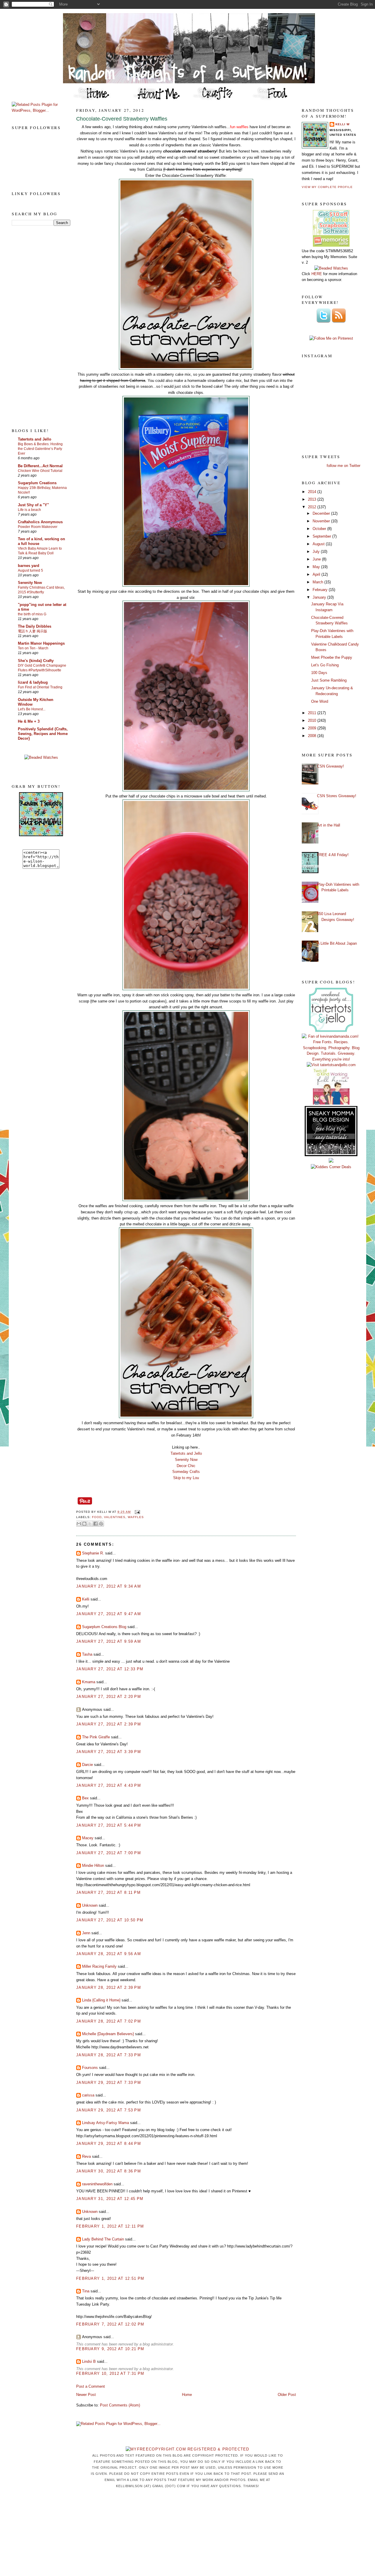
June (317, 559)
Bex (85, 1798)
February (321, 590)
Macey (88, 1838)
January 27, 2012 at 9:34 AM (109, 1586)
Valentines (115, 1517)
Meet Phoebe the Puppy (332, 657)
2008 (313, 736)
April (317, 574)
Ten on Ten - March (33, 648)
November (322, 521)
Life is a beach (29, 510)
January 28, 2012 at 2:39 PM (109, 1988)
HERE (317, 274)
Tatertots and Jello (35, 439)
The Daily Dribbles (35, 626)
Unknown (90, 1905)
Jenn (86, 1933)
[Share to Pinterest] (101, 1524)
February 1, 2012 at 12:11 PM (110, 2226)
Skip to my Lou (186, 1478)
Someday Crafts (186, 1472)
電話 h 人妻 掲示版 (33, 631)
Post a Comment (91, 2386)
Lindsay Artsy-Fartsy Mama (105, 2123)
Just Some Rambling (329, 680)
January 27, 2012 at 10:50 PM (110, 1920)
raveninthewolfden (97, 2184)
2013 (313, 499)
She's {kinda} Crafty (36, 661)
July (317, 552)
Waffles (136, 1517)
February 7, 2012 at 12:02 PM (110, 2324)
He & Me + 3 (29, 721)
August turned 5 (30, 570)
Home (187, 2395)
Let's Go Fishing (325, 665)
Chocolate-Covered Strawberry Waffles (122, 119)
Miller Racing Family (99, 1966)
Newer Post (86, 2395)
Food (97, 1517)
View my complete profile (327, 187)
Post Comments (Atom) (120, 2405)
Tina (86, 2291)
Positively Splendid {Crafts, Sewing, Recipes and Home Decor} (43, 734)
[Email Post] (136, 1512)
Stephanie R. (93, 1553)
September (322, 536)
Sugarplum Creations (37, 483)
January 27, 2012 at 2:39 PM (109, 1724)
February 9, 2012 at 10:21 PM (110, 2349)
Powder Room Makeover (38, 527)
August (319, 544)
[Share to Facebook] (96, 1524)
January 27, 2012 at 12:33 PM (110, 1669)
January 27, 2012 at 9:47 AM (109, 1614)
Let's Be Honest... (32, 709)
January (320, 597)
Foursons (90, 2068)
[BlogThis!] (84, 1524)
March (318, 582)
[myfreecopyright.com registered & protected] (187, 2449)
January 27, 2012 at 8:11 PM (108, 1892)
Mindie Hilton (93, 1865)
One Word (320, 701)
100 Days (319, 673)
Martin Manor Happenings (41, 643)
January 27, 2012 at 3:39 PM (109, 1752)
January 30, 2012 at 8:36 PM (109, 2171)
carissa (88, 2095)
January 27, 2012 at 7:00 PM (109, 1853)
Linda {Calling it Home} (101, 2000)
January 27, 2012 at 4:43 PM (109, 1785)
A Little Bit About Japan (337, 943)
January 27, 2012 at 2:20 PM (109, 1697)
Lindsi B (89, 2361)
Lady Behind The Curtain (103, 2239)
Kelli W (342, 124)
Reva (86, 2156)
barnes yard (29, 566)
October (320, 529)
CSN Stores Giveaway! (337, 796)
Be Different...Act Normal (40, 466)
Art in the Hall (329, 825)
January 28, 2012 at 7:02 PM (109, 2021)
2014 (313, 492)
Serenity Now (30, 583)
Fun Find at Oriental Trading (40, 687)
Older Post (287, 2395)
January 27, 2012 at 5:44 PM (109, 1825)
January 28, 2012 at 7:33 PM (109, 2055)
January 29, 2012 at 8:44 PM (109, 2144)
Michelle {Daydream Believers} (108, 2034)
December (322, 513)
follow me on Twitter (344, 466)
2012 (313, 507)
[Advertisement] (35, 326)
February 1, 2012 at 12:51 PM (110, 2278)
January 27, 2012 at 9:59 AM (109, 1641)
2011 (313, 713)
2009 (313, 728)
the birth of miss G (32, 614)
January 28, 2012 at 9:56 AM (109, 1954)
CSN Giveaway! (330, 766)
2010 (313, 720)
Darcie (87, 1765)
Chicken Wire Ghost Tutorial (40, 471)
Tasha (87, 1654)
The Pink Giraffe (96, 1737)
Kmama (89, 1682)
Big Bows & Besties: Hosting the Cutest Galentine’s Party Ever (40, 449)
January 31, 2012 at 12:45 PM (110, 2199)
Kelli (86, 1599)
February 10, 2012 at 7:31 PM (110, 2373)
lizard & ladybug (33, 682)
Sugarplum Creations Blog (104, 1627)
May (317, 567)
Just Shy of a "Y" (33, 505)
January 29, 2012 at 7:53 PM (109, 2110)
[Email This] (79, 1524)
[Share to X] (90, 1524)
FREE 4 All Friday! (333, 855)
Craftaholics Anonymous (40, 522)
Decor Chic (186, 1466)
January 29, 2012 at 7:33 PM (109, 2083)
